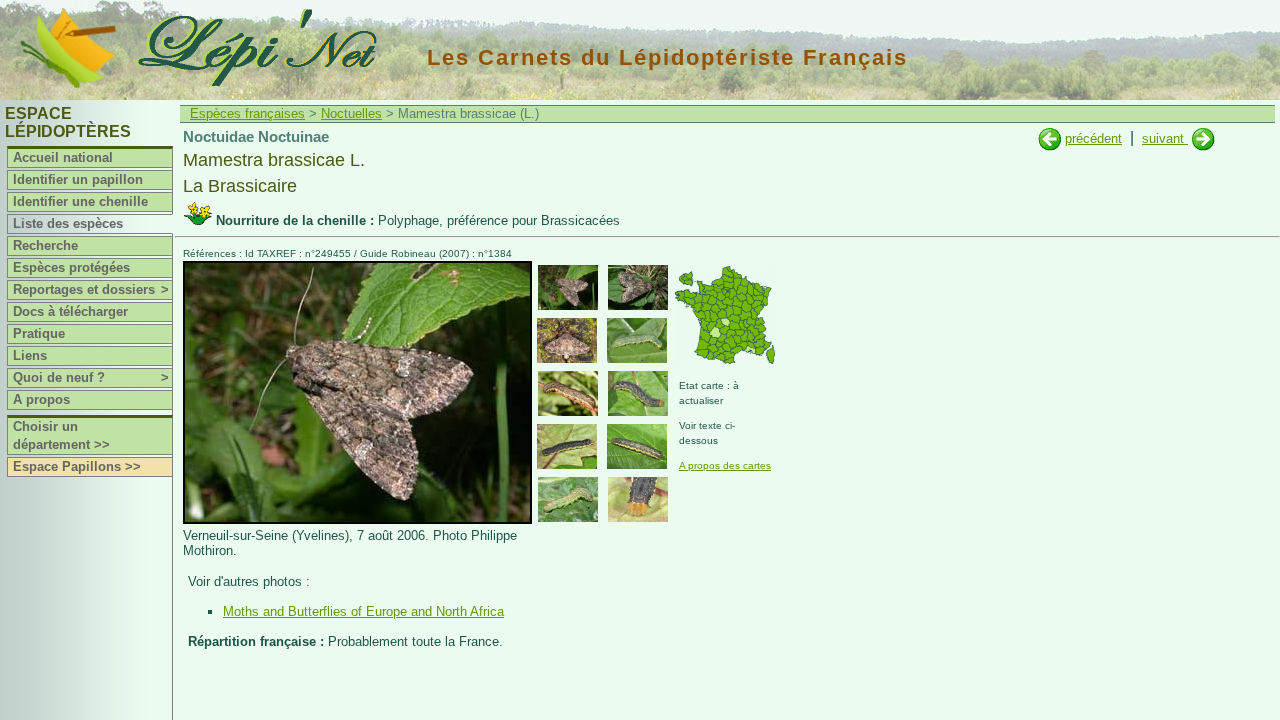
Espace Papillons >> (77, 466)
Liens (30, 355)
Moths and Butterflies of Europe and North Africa (363, 611)
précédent (1093, 138)
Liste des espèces (68, 223)
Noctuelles (351, 113)
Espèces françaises (247, 113)
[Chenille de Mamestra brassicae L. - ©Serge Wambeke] (568, 393)
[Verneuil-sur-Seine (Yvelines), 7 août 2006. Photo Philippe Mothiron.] (357, 519)
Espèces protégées (71, 267)
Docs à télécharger (70, 311)
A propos (41, 399)
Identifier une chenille (80, 201)
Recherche (45, 245)
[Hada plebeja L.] (1049, 138)
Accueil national (63, 157)
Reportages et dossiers (91, 289)
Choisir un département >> (61, 435)
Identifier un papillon (78, 179)
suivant (1165, 138)
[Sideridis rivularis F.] (1203, 138)
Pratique (39, 333)
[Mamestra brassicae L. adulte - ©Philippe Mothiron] (568, 287)
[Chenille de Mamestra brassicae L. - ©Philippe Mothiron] (637, 340)
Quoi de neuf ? (91, 377)
